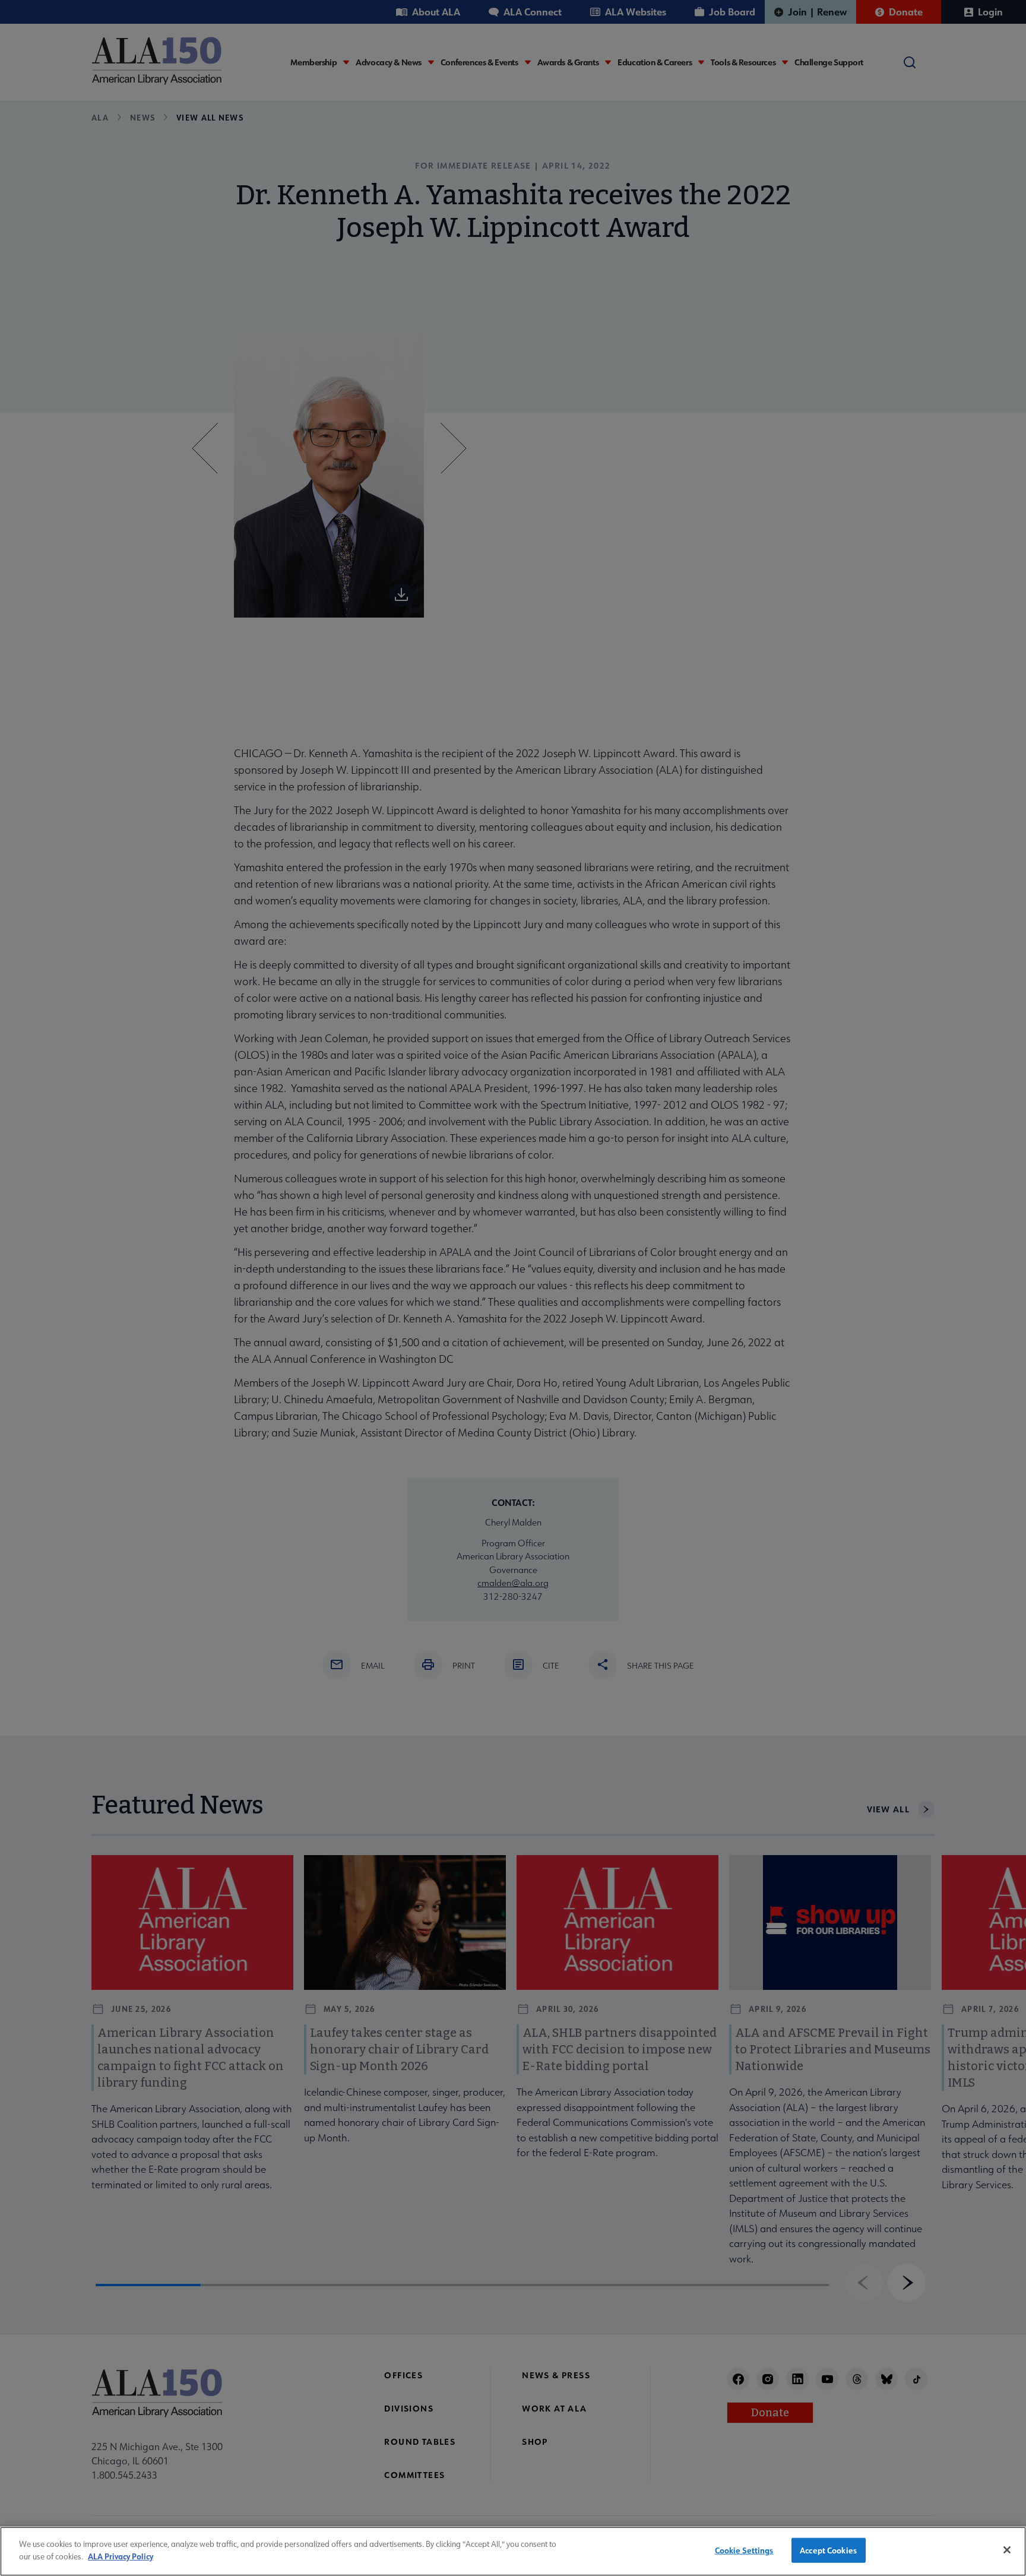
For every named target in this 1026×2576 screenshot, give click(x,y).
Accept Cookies (828, 2550)
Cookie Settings (744, 2550)
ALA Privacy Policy (121, 2556)
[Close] (1007, 2550)
